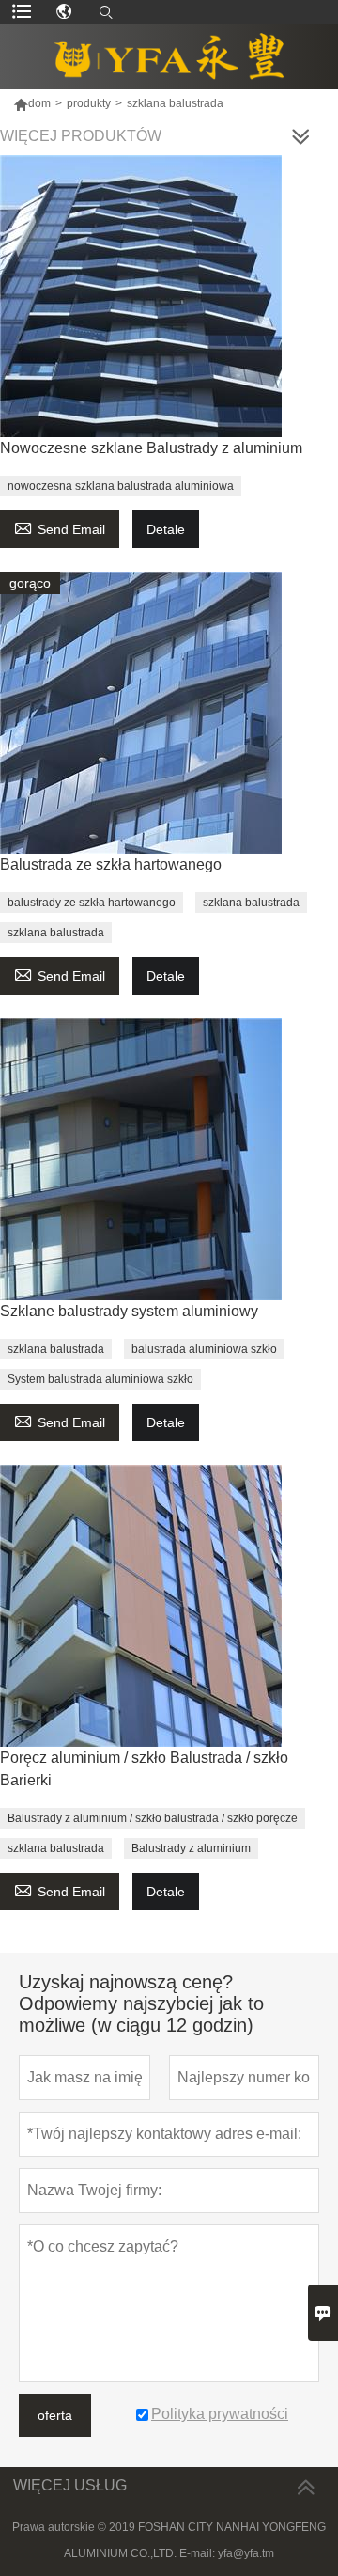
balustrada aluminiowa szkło (204, 1349)
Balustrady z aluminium (191, 1848)
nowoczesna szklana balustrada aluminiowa (121, 486)
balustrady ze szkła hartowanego (92, 903)
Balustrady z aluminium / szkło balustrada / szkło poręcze (153, 1818)
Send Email (60, 527)
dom (39, 103)
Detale (166, 529)
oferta (55, 2415)
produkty (89, 103)
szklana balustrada (251, 903)
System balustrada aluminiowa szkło (100, 1379)
